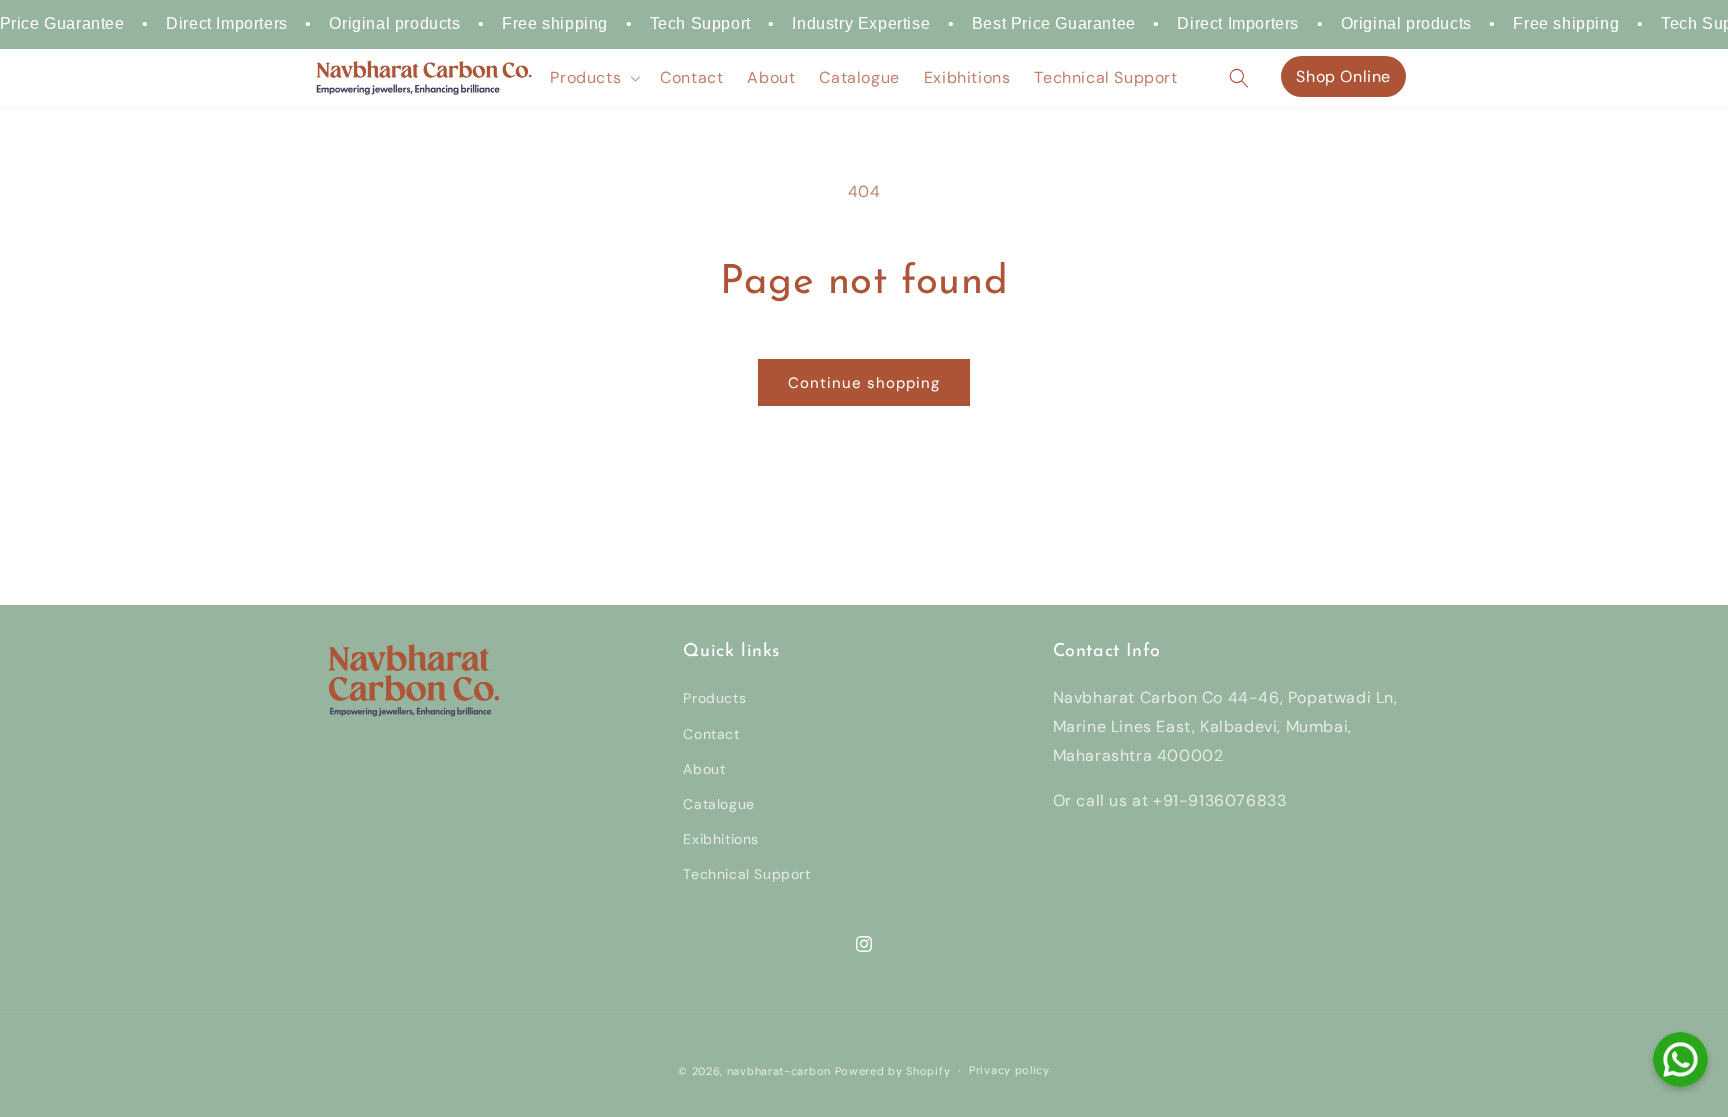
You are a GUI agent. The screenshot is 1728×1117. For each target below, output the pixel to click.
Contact (711, 734)
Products (714, 698)
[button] (593, 78)
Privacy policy (1009, 1070)
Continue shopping (864, 383)
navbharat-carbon (779, 1071)
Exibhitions (721, 839)
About (704, 769)
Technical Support (746, 874)
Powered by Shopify (893, 1071)
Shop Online (1343, 76)
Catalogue (718, 804)
